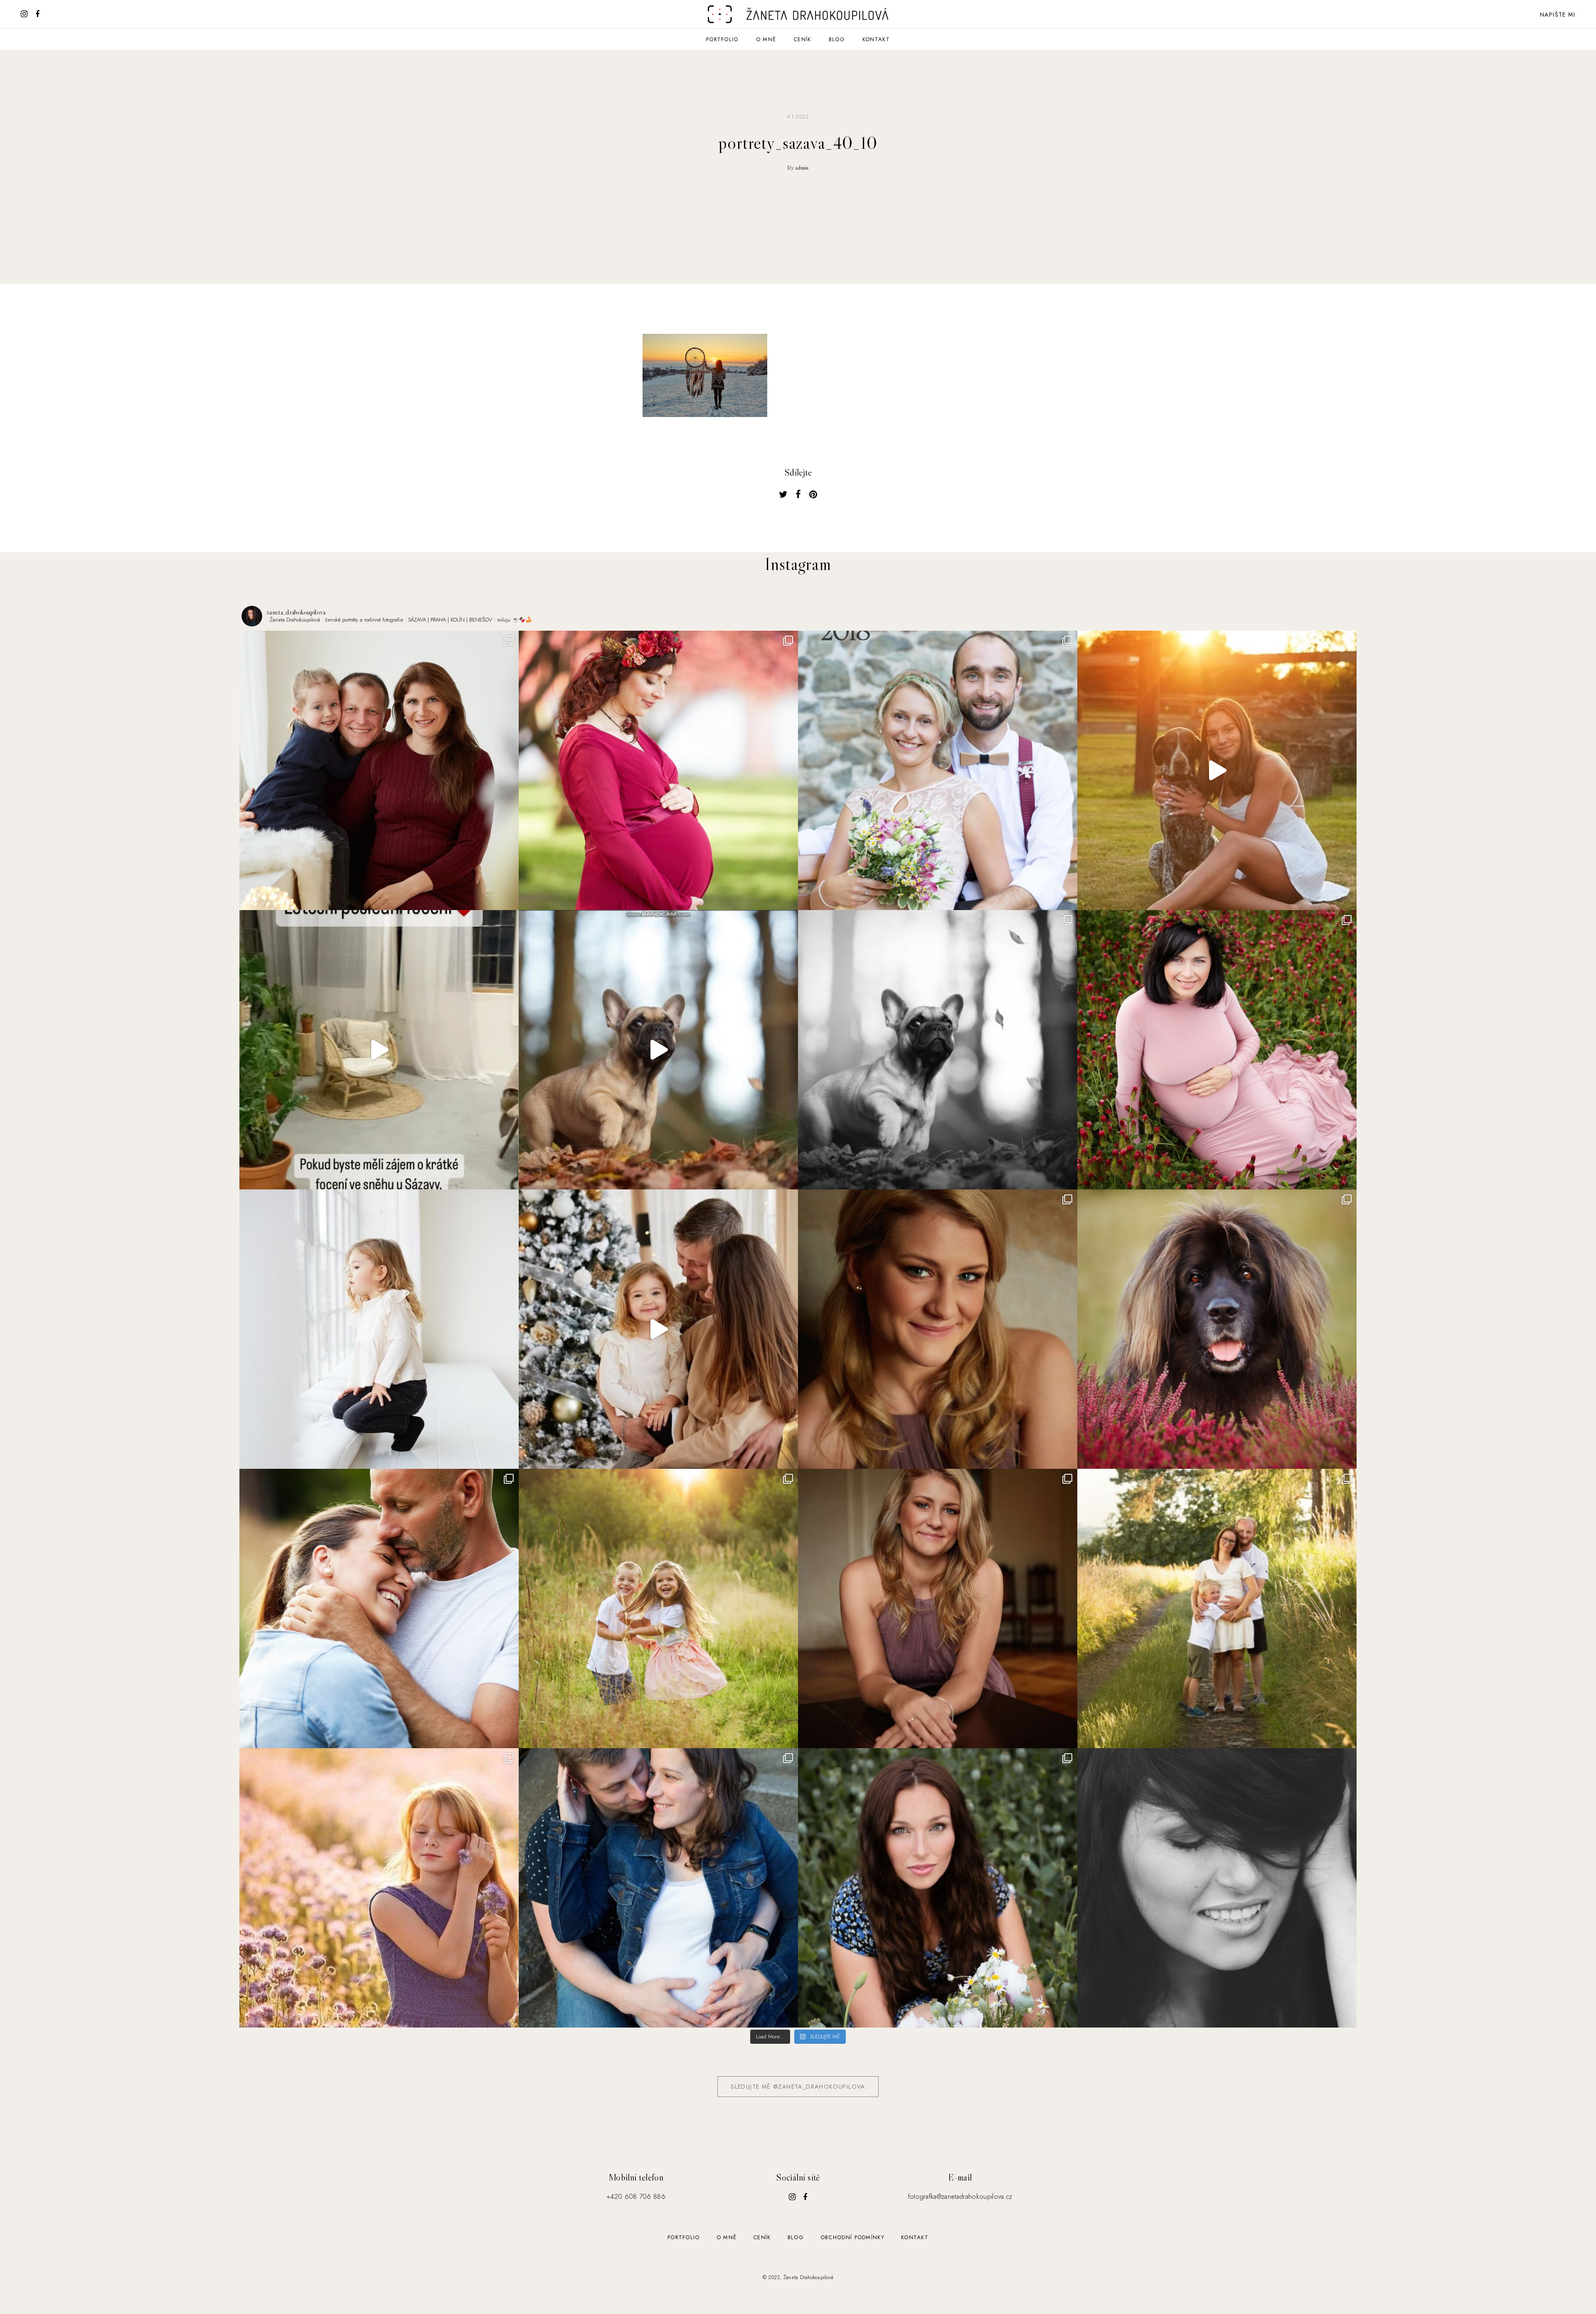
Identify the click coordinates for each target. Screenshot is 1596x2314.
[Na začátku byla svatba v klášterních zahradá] (938, 770)
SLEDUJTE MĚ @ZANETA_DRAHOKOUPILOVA (798, 2087)
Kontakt (876, 39)
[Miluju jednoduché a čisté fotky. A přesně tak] (379, 1329)
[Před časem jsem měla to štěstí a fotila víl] (938, 1608)
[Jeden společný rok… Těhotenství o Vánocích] (379, 770)
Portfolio (722, 39)
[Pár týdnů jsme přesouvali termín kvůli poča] (1217, 1608)
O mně (766, 39)
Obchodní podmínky (852, 2237)
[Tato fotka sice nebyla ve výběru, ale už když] (1217, 1888)
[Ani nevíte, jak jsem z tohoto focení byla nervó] (1217, 1329)
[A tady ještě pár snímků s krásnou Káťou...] (938, 1329)
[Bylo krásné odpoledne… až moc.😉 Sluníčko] (658, 770)
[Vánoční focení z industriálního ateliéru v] (658, 1329)
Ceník (802, 39)
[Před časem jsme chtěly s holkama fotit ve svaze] (379, 1888)
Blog (837, 39)
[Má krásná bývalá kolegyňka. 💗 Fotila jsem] (1217, 1050)
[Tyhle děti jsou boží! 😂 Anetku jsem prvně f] (658, 1608)
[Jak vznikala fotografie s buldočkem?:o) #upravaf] (658, 1050)
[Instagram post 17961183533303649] (379, 1050)
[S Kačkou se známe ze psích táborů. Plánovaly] (658, 1888)
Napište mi (1558, 15)
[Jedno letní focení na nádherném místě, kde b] (1217, 770)
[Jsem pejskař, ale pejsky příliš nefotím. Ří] (938, 1050)
